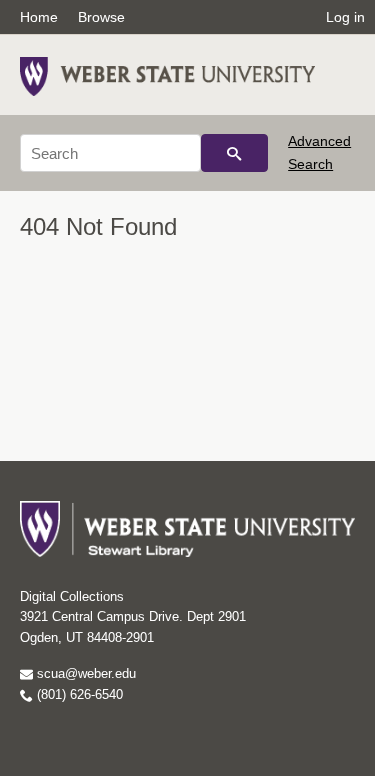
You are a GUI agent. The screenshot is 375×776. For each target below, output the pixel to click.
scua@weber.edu (84, 673)
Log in (345, 17)
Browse (101, 17)
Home (39, 17)
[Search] (234, 153)
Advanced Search (319, 152)
